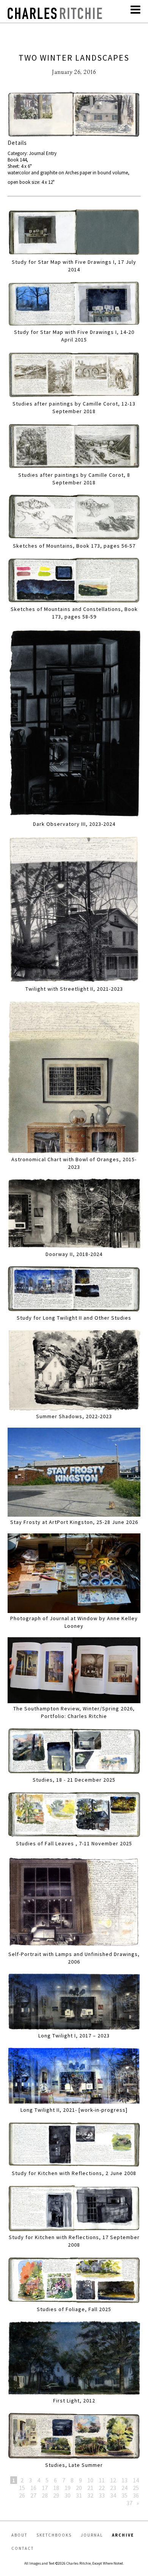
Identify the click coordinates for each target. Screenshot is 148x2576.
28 (45, 2495)
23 (113, 2488)
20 (79, 2488)
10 (90, 2480)
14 (136, 2480)
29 (56, 2495)
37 (129, 2503)
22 (102, 2488)
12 (113, 2480)
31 (79, 2495)
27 (33, 2495)
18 (56, 2488)
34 (113, 2495)
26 (22, 2495)
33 (102, 2495)
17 (45, 2488)
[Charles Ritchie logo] (55, 17)
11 (102, 2480)
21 (90, 2488)
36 (136, 2495)
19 (68, 2488)
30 (68, 2495)
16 (33, 2488)
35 (124, 2495)
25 (136, 2488)
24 (124, 2488)
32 (90, 2495)
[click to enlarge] (74, 115)
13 (124, 2480)
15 (22, 2488)
